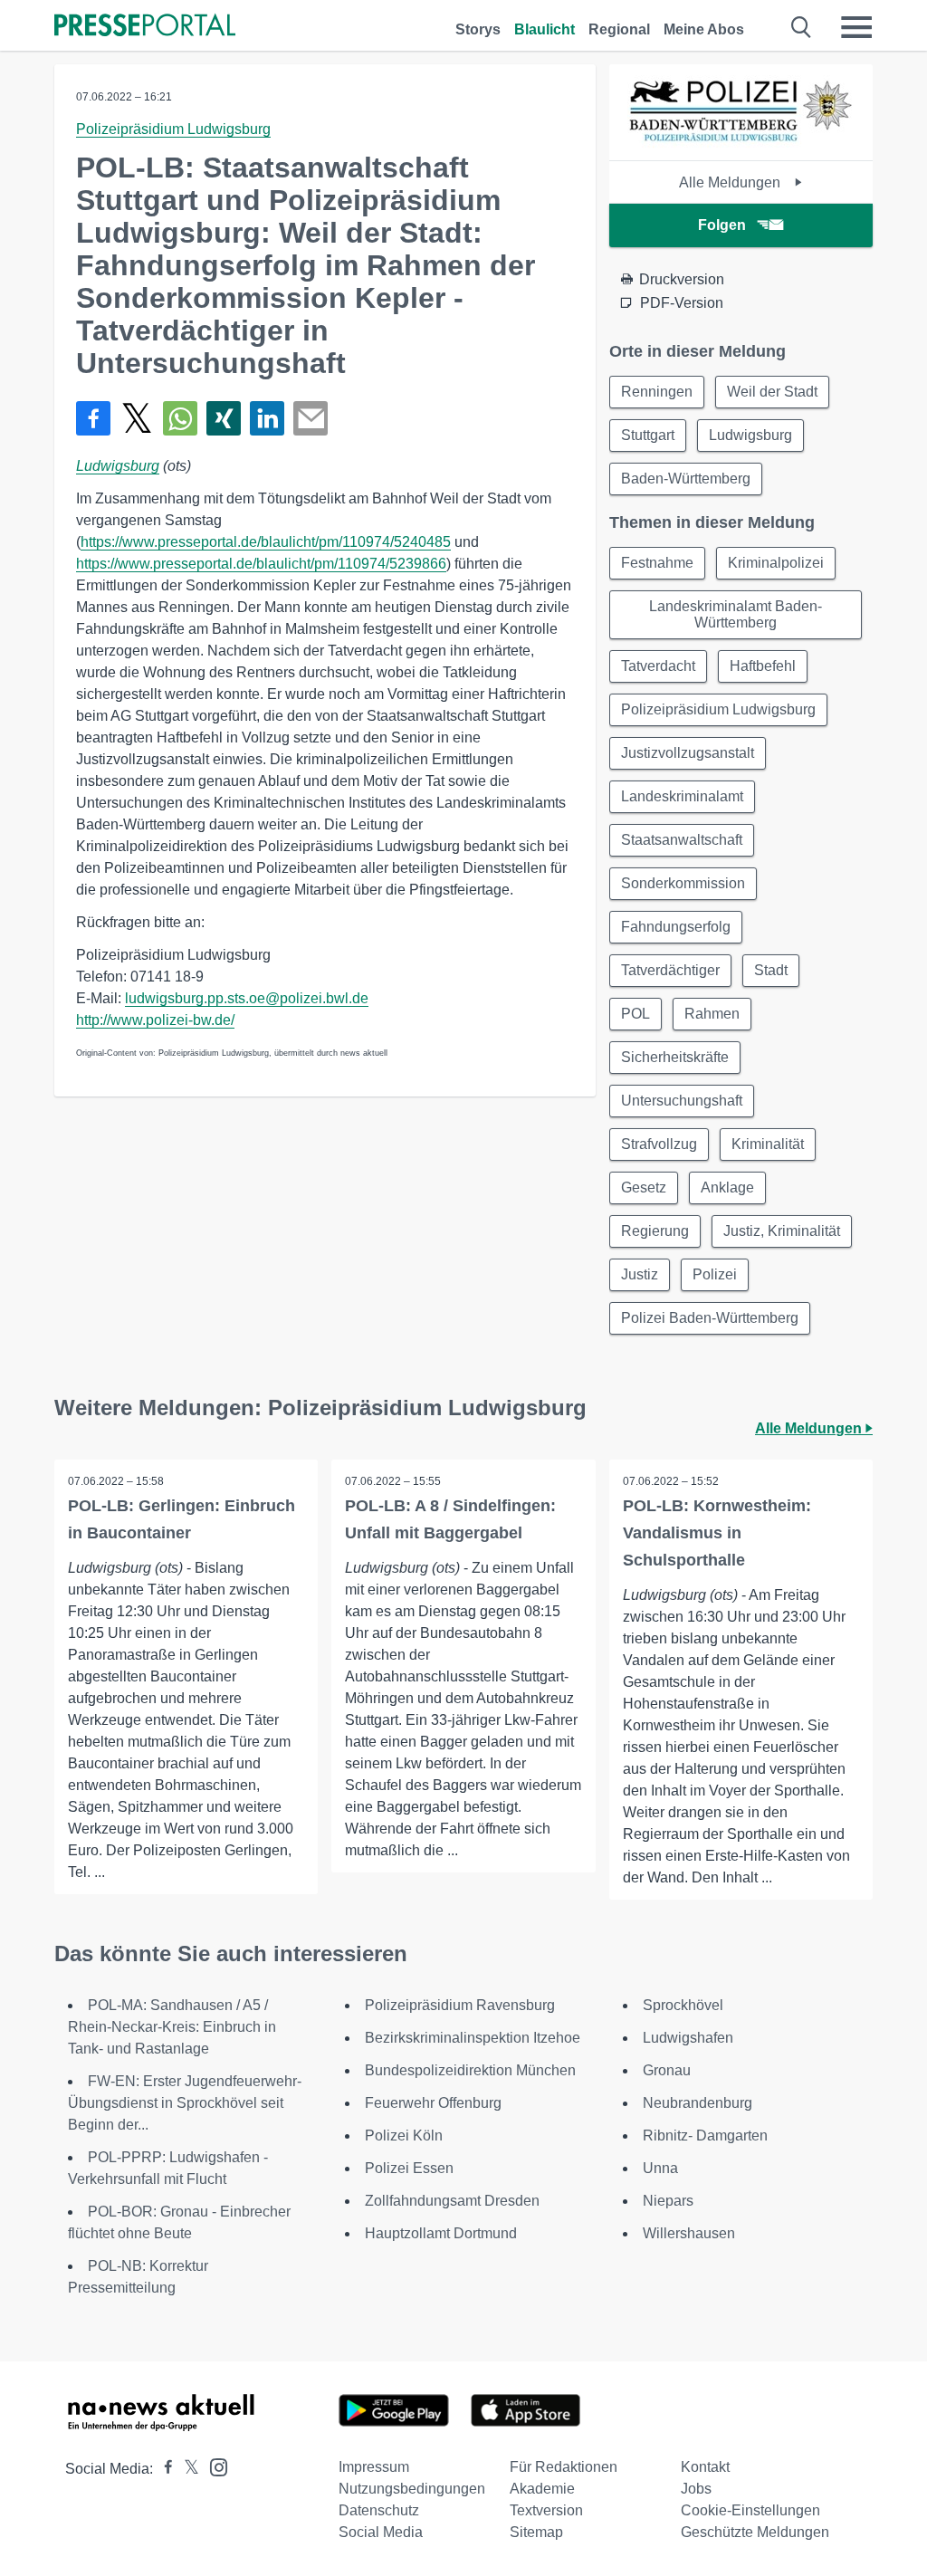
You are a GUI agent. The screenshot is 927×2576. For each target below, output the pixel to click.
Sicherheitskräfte (675, 1057)
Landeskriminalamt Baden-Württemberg (736, 614)
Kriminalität (768, 1144)
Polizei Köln (404, 2135)
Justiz (640, 1274)
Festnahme (657, 563)
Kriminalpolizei (776, 563)
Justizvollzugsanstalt (688, 753)
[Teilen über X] (137, 418)
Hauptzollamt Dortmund (441, 2233)
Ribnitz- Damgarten (705, 2135)
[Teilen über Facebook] (93, 418)
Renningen (657, 392)
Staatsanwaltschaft (682, 840)
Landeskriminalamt (682, 796)
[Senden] (311, 418)
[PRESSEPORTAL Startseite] (145, 27)
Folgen (722, 225)
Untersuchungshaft (682, 1101)
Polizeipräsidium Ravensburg (460, 2005)
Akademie (542, 2489)
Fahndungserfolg (676, 927)
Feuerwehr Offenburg (433, 2103)
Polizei (715, 1274)
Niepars (668, 2201)
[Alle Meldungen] (741, 144)
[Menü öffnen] (856, 27)
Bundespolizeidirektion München (470, 2070)
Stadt (771, 970)
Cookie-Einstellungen (750, 2510)
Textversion (546, 2510)
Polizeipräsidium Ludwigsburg (173, 129)
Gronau (667, 2070)
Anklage (727, 1187)
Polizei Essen (409, 2168)
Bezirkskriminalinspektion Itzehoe (473, 2038)
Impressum (374, 2467)
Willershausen (689, 2233)
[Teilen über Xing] (224, 418)
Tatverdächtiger (670, 970)
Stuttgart (648, 435)
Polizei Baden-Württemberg (710, 1318)
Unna (660, 2168)
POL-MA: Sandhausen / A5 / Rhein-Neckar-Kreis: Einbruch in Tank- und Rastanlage (172, 2027)
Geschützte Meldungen (755, 2532)
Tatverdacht (658, 666)
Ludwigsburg (118, 466)
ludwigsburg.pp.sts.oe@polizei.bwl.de (247, 998)
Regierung (655, 1231)
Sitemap (536, 2532)
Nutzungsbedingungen (412, 2489)
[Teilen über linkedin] (267, 418)
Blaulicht (545, 29)
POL (636, 1014)
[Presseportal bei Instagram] (213, 2466)
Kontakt (705, 2467)
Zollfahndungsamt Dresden (452, 2201)
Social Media (381, 2532)
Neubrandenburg (698, 2103)
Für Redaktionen (564, 2467)
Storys (478, 29)
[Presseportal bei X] (186, 2469)
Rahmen (712, 1014)
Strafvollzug (659, 1144)
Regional (619, 29)
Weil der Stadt (772, 392)
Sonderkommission (683, 883)
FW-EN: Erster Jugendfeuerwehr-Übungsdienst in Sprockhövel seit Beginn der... (185, 2103)
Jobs (696, 2489)
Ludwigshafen (688, 2038)
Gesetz (644, 1187)
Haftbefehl (763, 666)
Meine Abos (704, 29)
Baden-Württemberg (686, 479)
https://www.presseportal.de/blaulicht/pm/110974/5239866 (261, 564)
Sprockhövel (683, 2005)
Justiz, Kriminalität (782, 1231)
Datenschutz (379, 2510)
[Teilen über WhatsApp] (180, 418)
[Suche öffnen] (802, 27)
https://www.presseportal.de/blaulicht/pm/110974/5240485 (266, 542)
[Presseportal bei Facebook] (163, 2469)
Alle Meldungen (731, 182)
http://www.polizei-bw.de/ (155, 1020)
